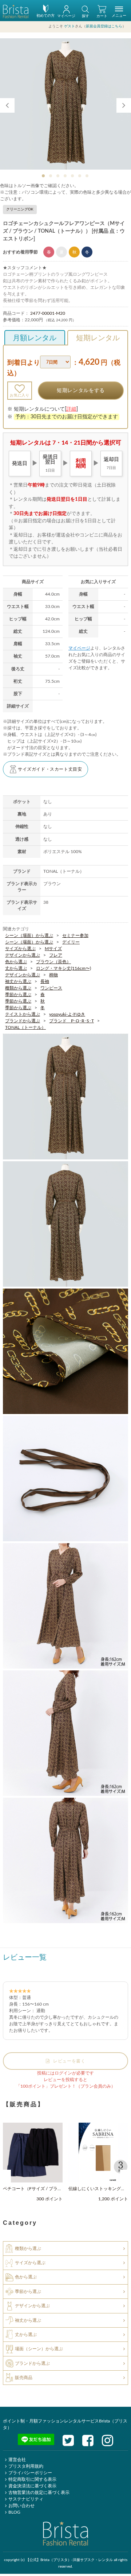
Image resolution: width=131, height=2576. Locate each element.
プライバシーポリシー (30, 2473)
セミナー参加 (75, 935)
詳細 (71, 409)
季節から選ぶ (18, 994)
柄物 (53, 975)
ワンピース (51, 988)
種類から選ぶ (18, 988)
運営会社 (17, 2460)
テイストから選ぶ (23, 1014)
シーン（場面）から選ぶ (29, 935)
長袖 (45, 981)
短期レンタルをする (81, 391)
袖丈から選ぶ (18, 981)
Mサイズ (53, 948)
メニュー (119, 16)
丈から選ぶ (16, 968)
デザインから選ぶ (23, 955)
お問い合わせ (21, 2506)
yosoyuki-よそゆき (67, 1014)
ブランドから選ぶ (23, 1020)
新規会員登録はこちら (104, 26)
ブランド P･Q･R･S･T (72, 1020)
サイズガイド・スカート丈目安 (50, 769)
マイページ (79, 648)
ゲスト (70, 26)
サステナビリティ (26, 2499)
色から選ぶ (16, 961)
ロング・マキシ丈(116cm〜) (63, 968)
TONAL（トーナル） (25, 1027)
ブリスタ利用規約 (26, 2466)
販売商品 (24, 2378)
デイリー (71, 942)
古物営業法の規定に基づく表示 (39, 2492)
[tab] (44, 176)
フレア (56, 955)
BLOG (14, 2512)
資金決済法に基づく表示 (32, 2486)
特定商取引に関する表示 (32, 2479)
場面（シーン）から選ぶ (39, 2349)
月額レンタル (35, 338)
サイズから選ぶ (20, 948)
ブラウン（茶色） (53, 961)
